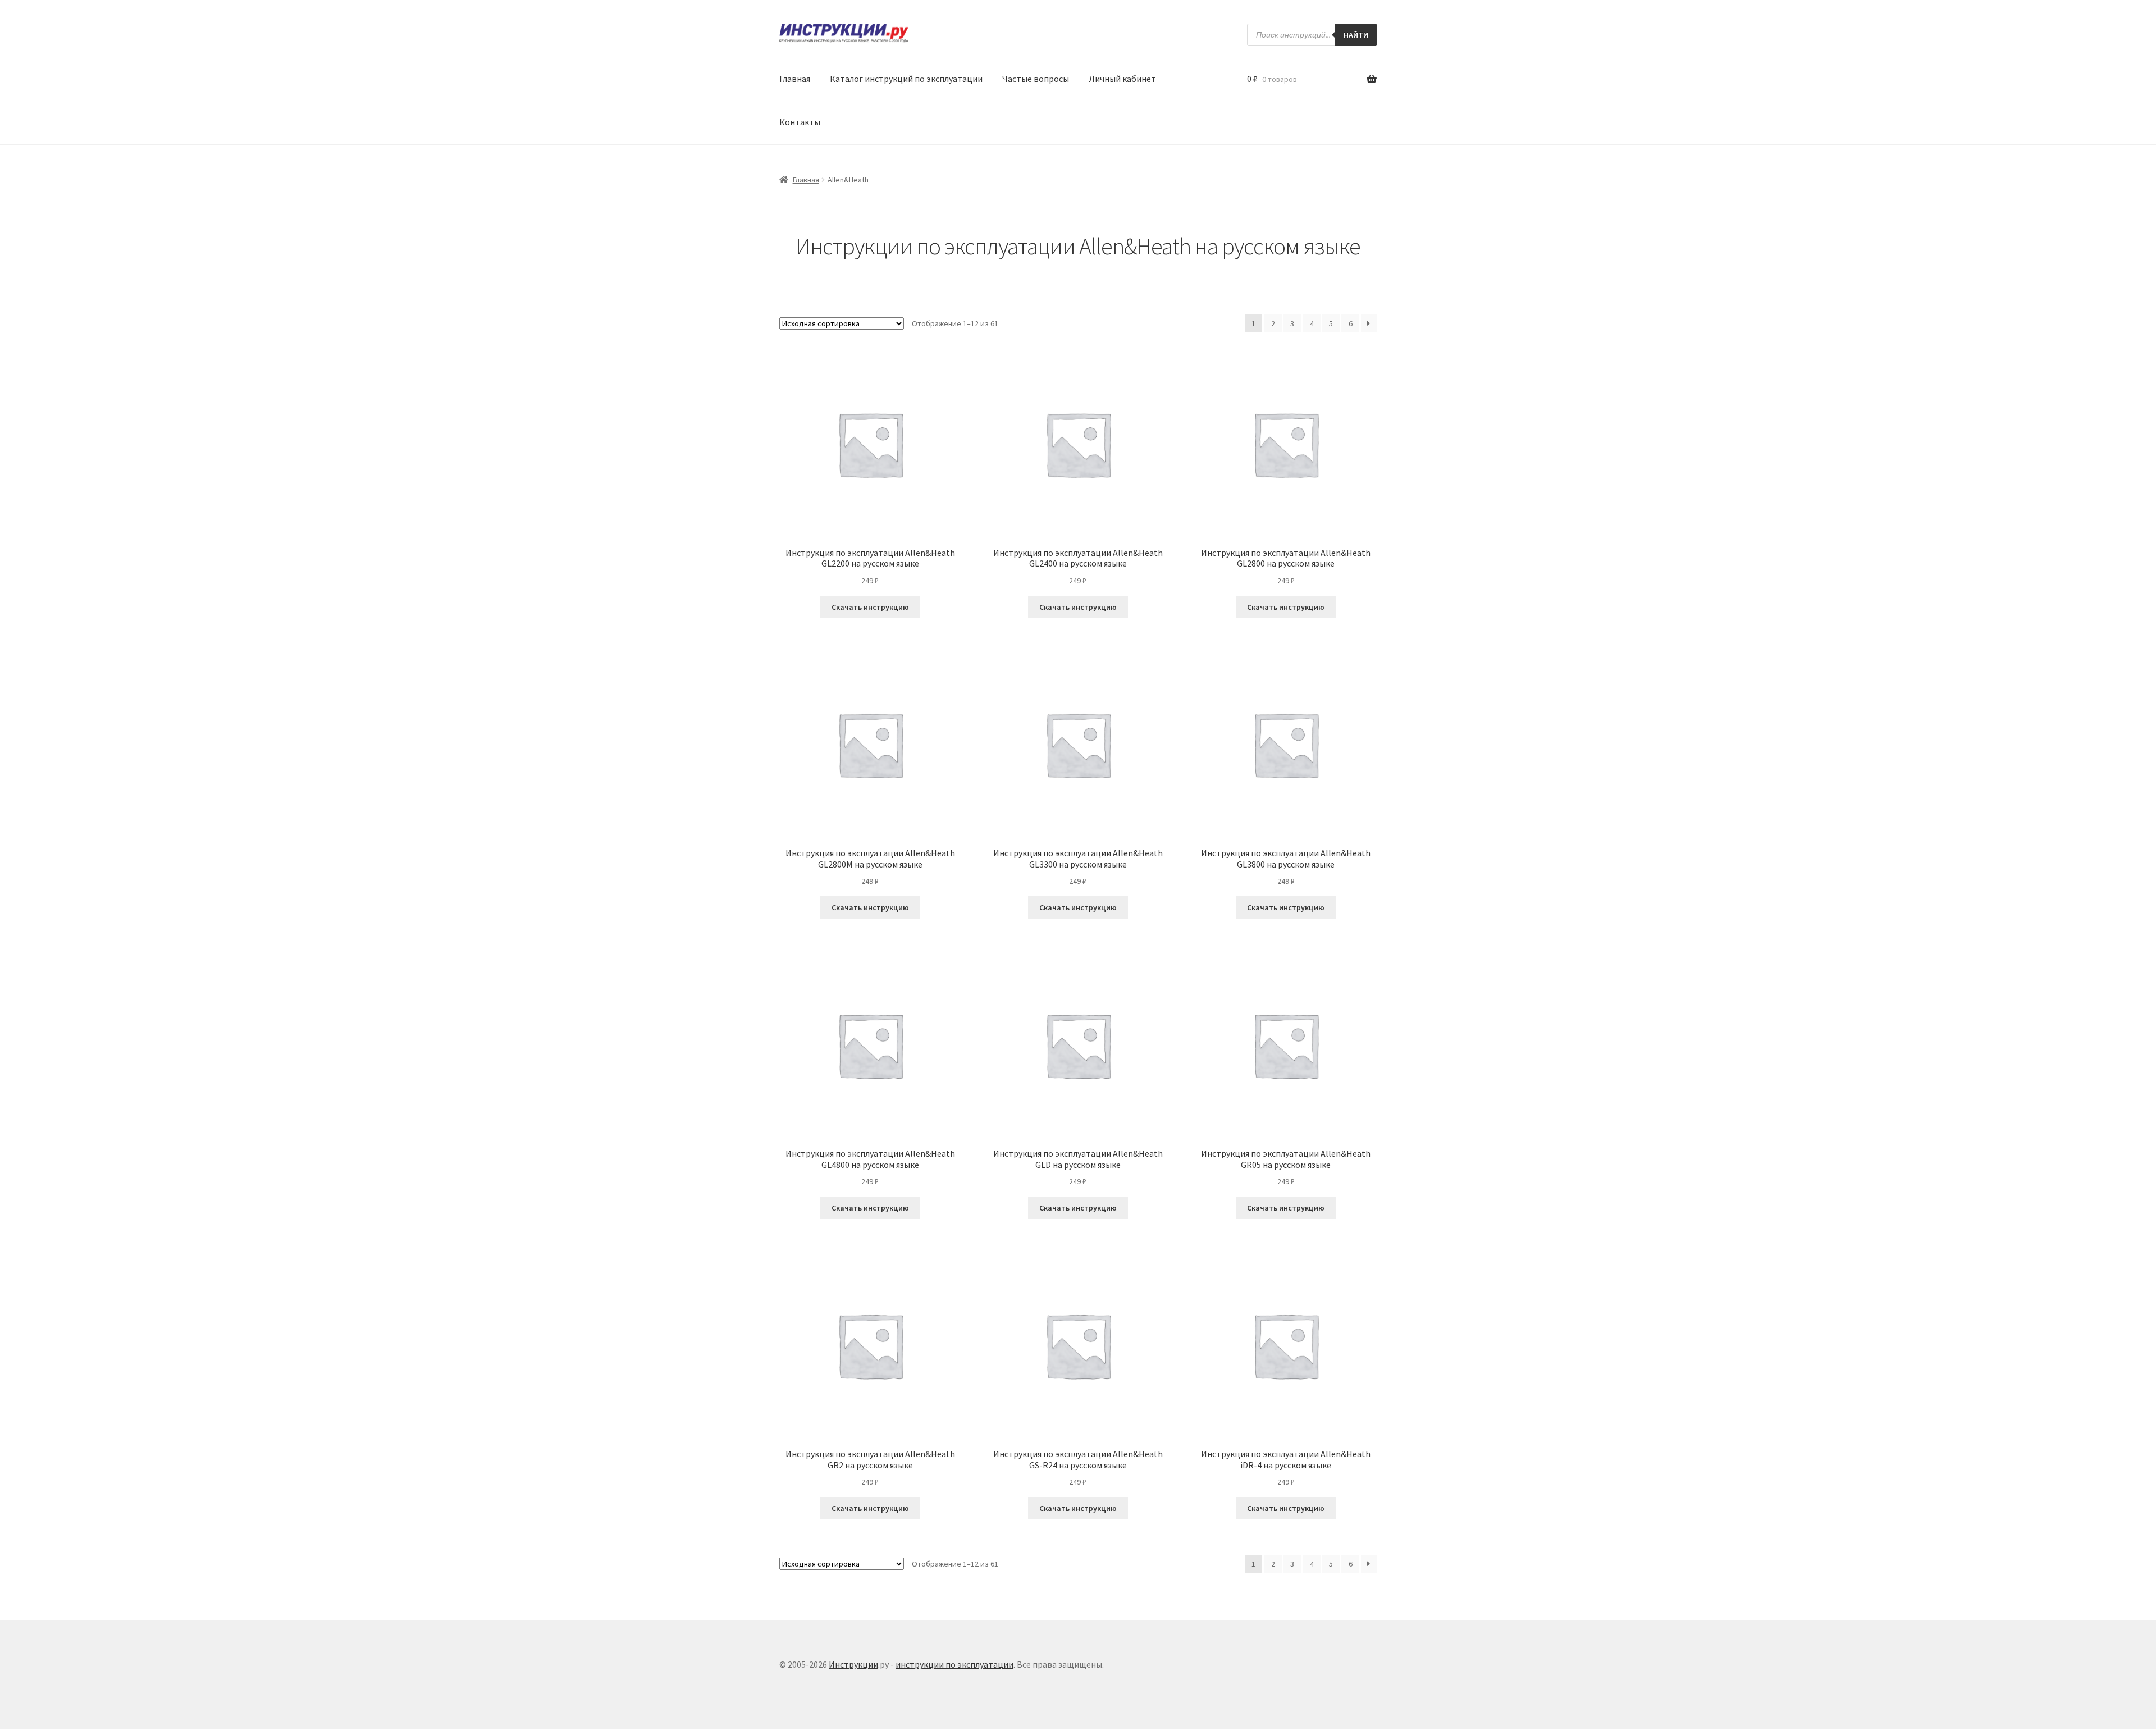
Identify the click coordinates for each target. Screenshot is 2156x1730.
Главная (795, 79)
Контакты (800, 122)
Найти (1356, 35)
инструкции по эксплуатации (954, 1664)
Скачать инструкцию (870, 607)
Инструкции (853, 1664)
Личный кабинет (1122, 79)
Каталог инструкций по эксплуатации (906, 79)
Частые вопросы (1036, 79)
